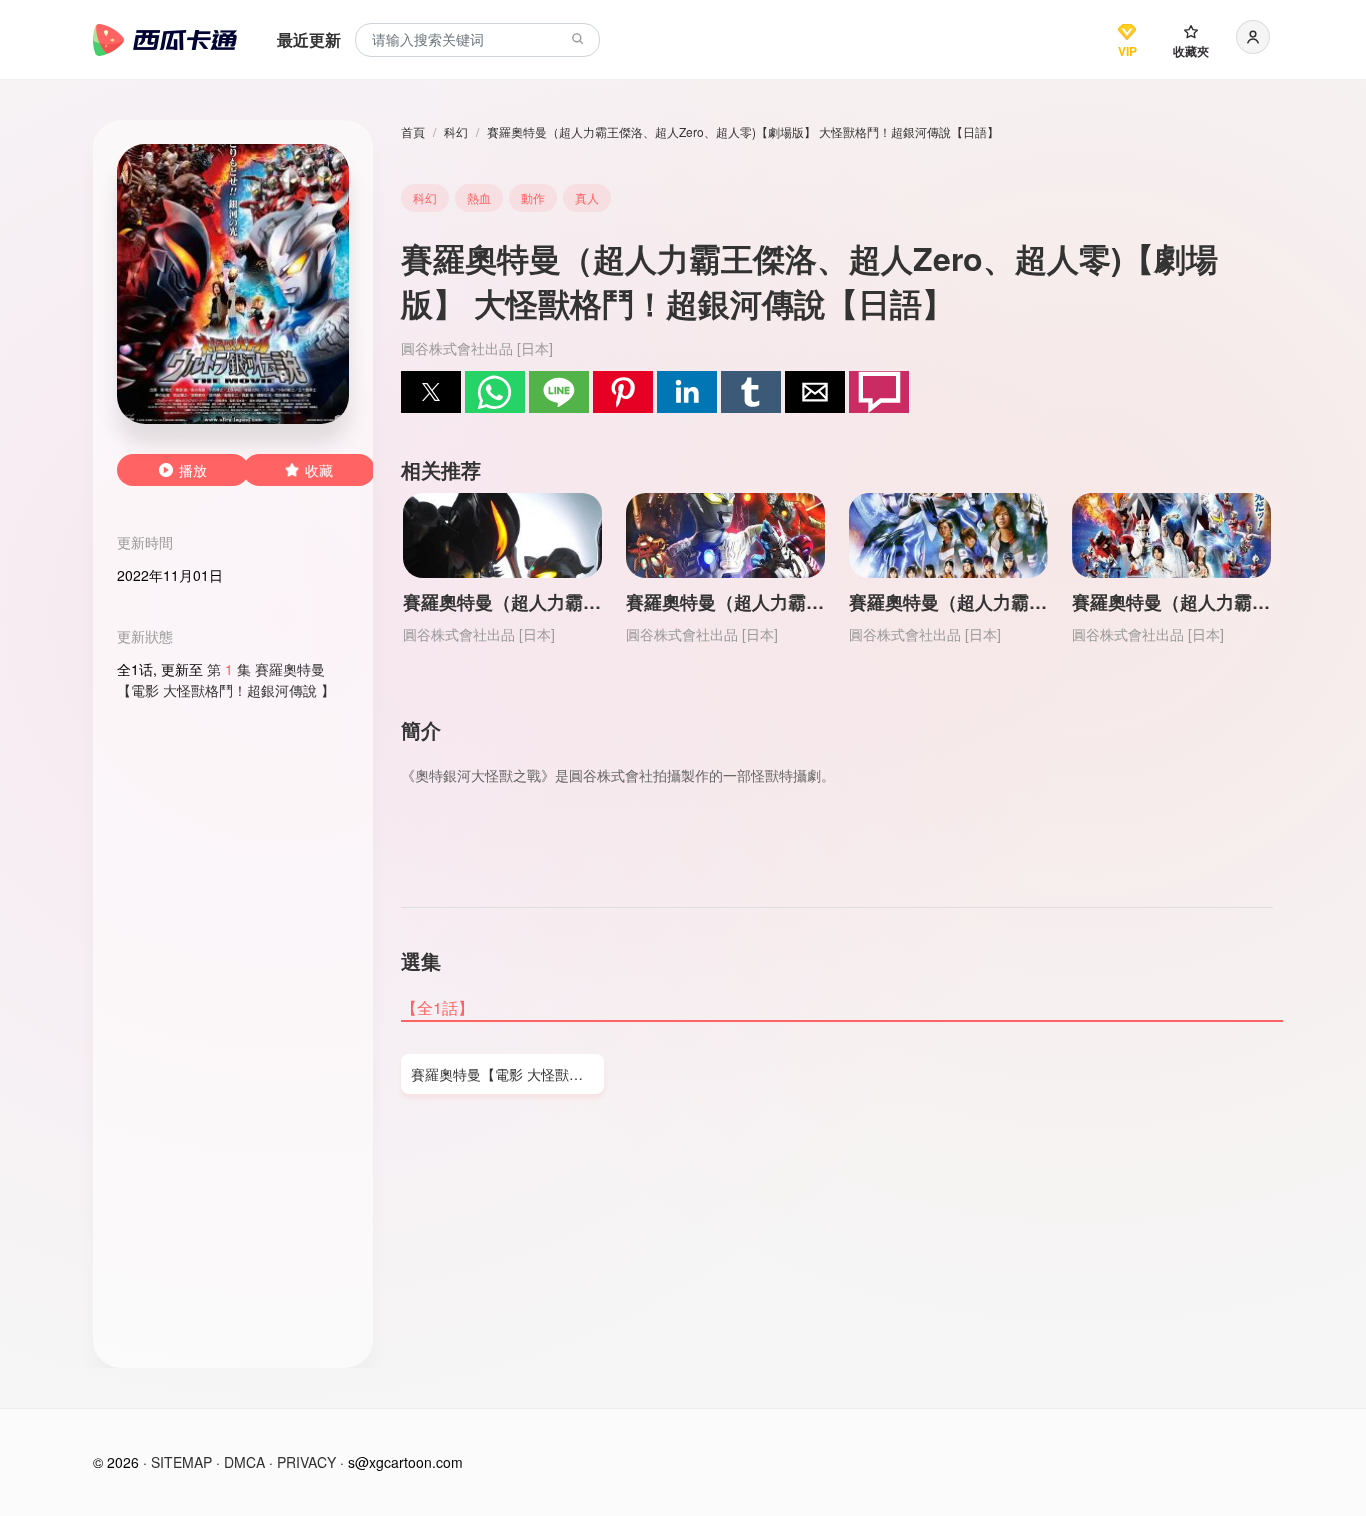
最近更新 (309, 39)
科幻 (456, 131)
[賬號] (1253, 37)
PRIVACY (306, 1462)
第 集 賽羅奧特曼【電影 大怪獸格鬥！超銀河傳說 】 (226, 679)
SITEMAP (181, 1462)
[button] (431, 392)
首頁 (413, 131)
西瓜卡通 (165, 40)
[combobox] (477, 40)
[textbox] (477, 40)
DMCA (244, 1462)
